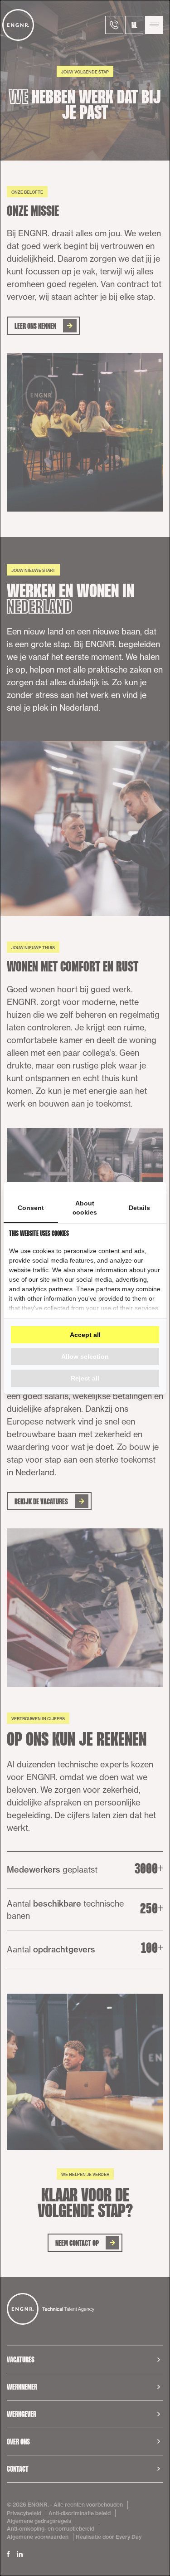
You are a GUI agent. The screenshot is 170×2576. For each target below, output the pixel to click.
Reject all (85, 1378)
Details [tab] (139, 1208)
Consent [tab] (31, 1208)
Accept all (85, 1335)
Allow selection (85, 1356)
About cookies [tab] (85, 1208)
